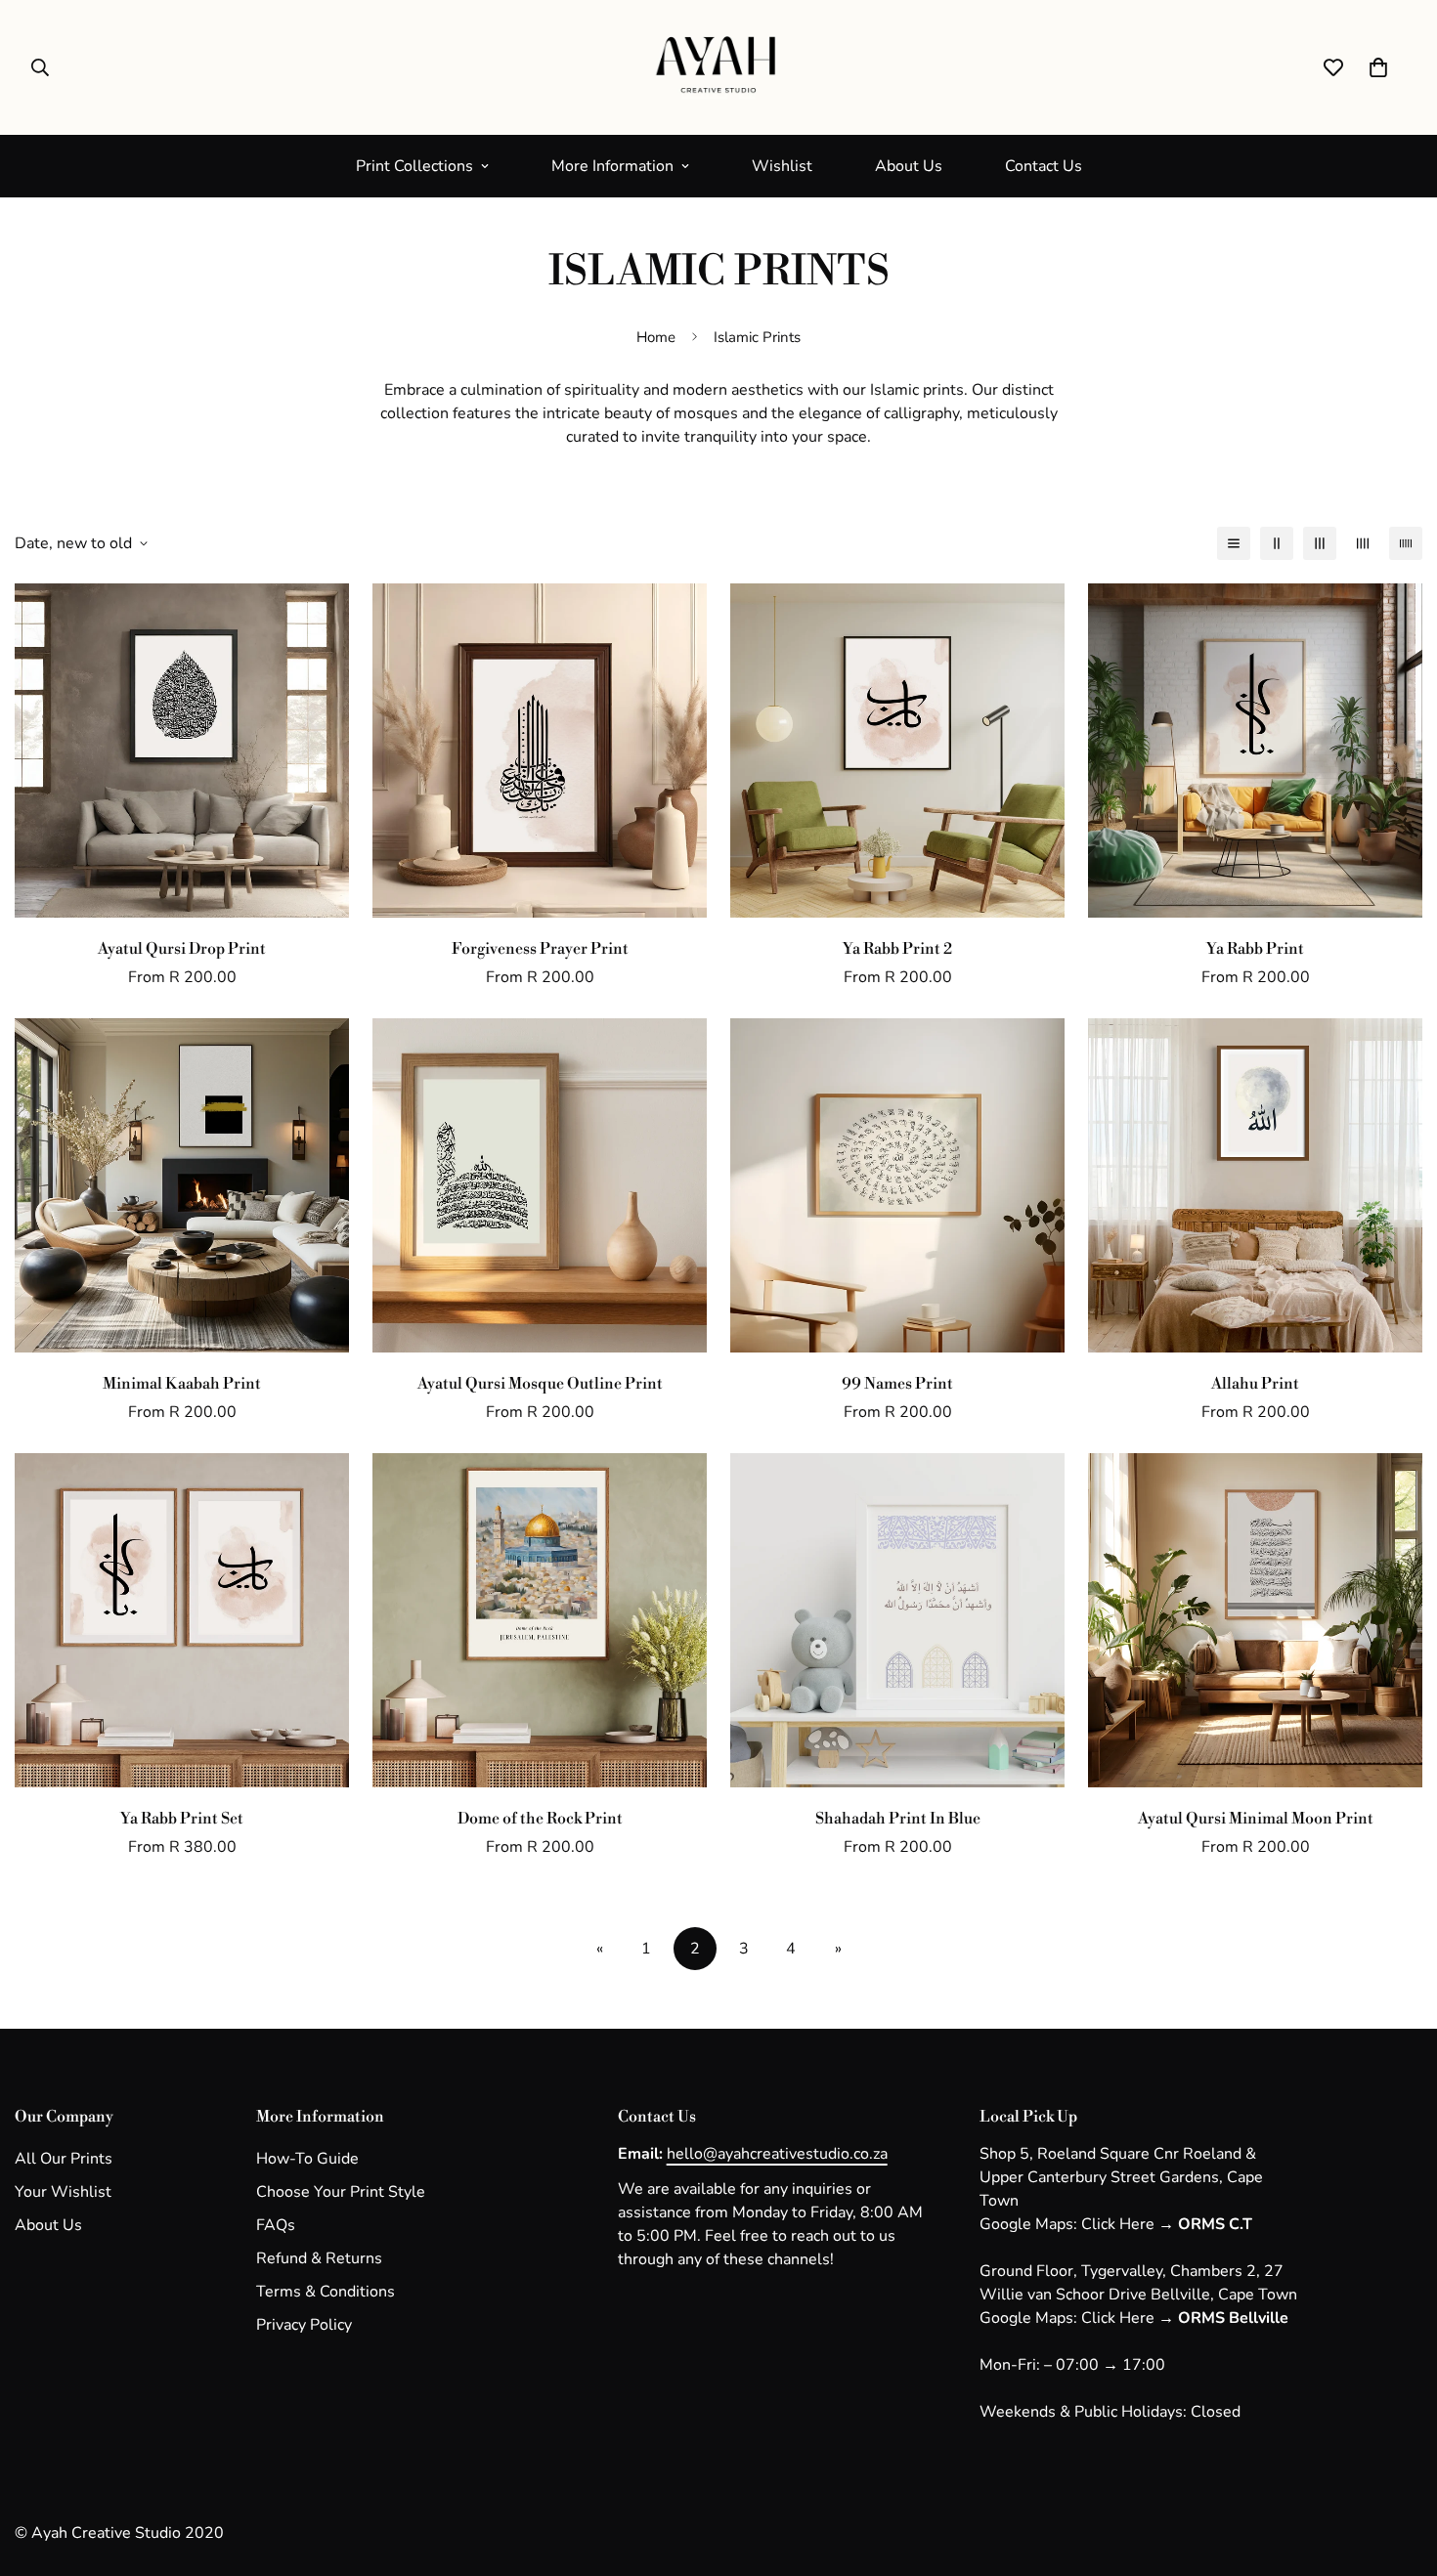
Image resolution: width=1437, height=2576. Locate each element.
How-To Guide (307, 2159)
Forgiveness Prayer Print (540, 949)
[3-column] (1320, 543)
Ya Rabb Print (1255, 949)
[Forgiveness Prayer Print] (540, 751)
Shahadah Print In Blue (898, 1819)
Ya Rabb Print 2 (897, 949)
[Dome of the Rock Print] (540, 1620)
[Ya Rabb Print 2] (897, 751)
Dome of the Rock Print (540, 1819)
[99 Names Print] (897, 1185)
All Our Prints (64, 2159)
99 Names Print (897, 1384)
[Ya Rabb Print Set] (182, 1620)
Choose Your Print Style (341, 2192)
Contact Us (1044, 166)
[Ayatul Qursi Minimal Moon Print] (1255, 1620)
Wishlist (782, 166)
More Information (612, 166)
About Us (909, 166)
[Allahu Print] (1255, 1185)
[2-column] (1277, 543)
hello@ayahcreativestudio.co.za (777, 2154)
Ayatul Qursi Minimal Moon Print (1256, 1819)
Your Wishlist (63, 2192)
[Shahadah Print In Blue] (897, 1620)
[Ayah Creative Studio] (718, 67)
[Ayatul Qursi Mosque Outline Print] (540, 1185)
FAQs (276, 2225)
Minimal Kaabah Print (182, 1384)
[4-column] (1363, 543)
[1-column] (1234, 543)
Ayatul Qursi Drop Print (182, 949)
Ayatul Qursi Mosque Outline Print (540, 1384)
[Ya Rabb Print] (1255, 751)
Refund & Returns (319, 2258)
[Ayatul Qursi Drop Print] (182, 751)
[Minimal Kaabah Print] (182, 1185)
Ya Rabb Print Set (182, 1819)
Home (656, 337)
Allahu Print (1255, 1384)
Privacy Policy (304, 2325)
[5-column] (1406, 543)
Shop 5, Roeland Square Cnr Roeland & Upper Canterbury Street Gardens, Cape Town (1121, 2177)
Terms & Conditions (326, 2292)
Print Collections (414, 166)
